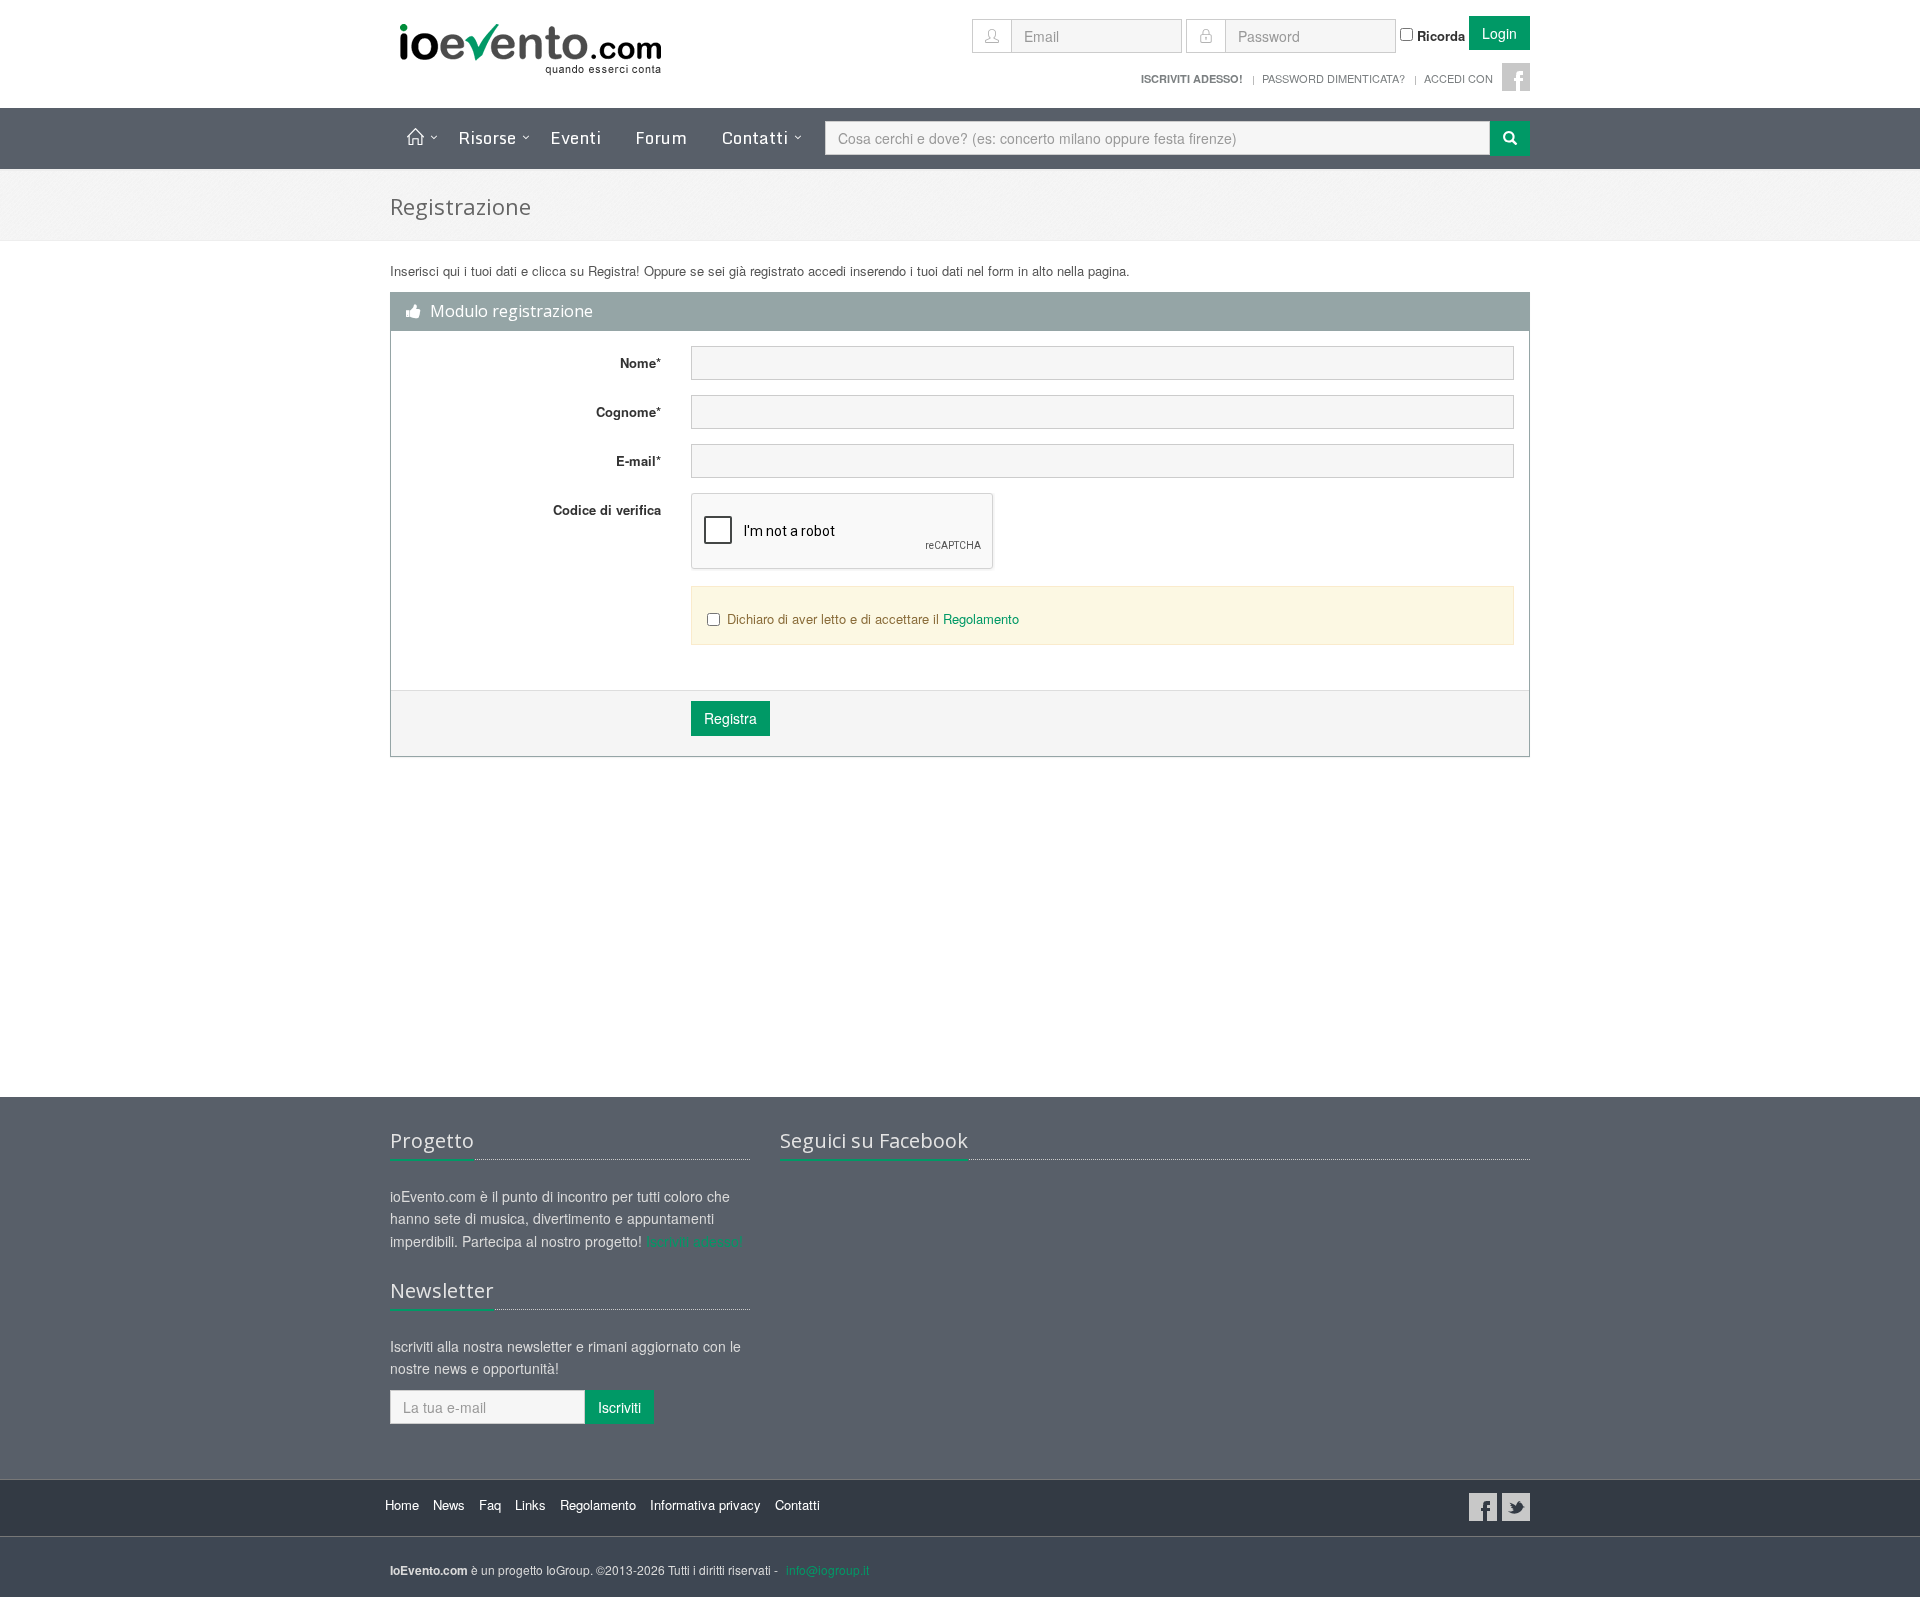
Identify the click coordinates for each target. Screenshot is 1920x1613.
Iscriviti (619, 1407)
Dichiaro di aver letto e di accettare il (873, 618)
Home (402, 1504)
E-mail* (638, 460)
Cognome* (628, 411)
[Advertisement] (960, 937)
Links (530, 1504)
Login (1499, 33)
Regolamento (981, 618)
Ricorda (1439, 35)
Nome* (640, 362)
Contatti (754, 137)
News (449, 1504)
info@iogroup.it (827, 1569)
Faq (490, 1504)
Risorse (487, 137)
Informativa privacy (705, 1504)
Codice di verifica (607, 509)
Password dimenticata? (1333, 78)
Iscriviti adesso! (694, 1241)
